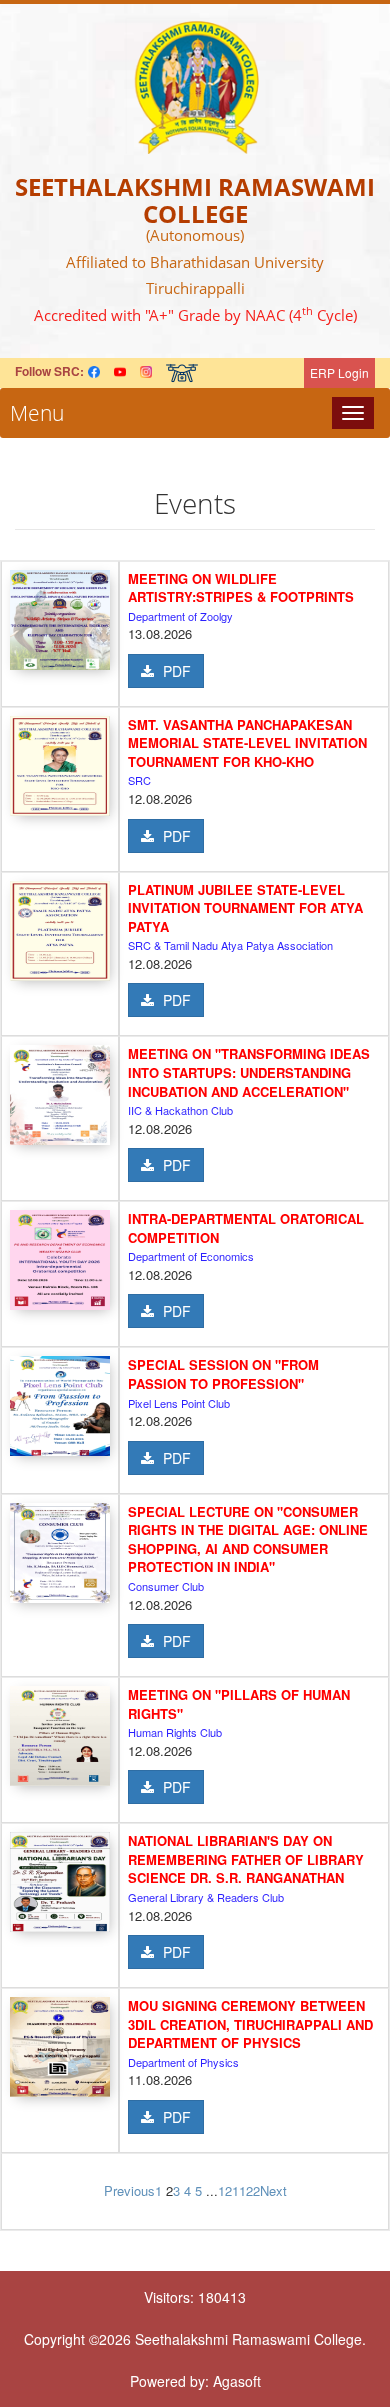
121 (228, 2190)
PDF (175, 671)
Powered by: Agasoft (195, 2381)
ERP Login (339, 372)
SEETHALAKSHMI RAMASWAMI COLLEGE (195, 199)
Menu (32, 413)
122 (249, 2190)
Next (273, 2190)
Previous (129, 2190)
